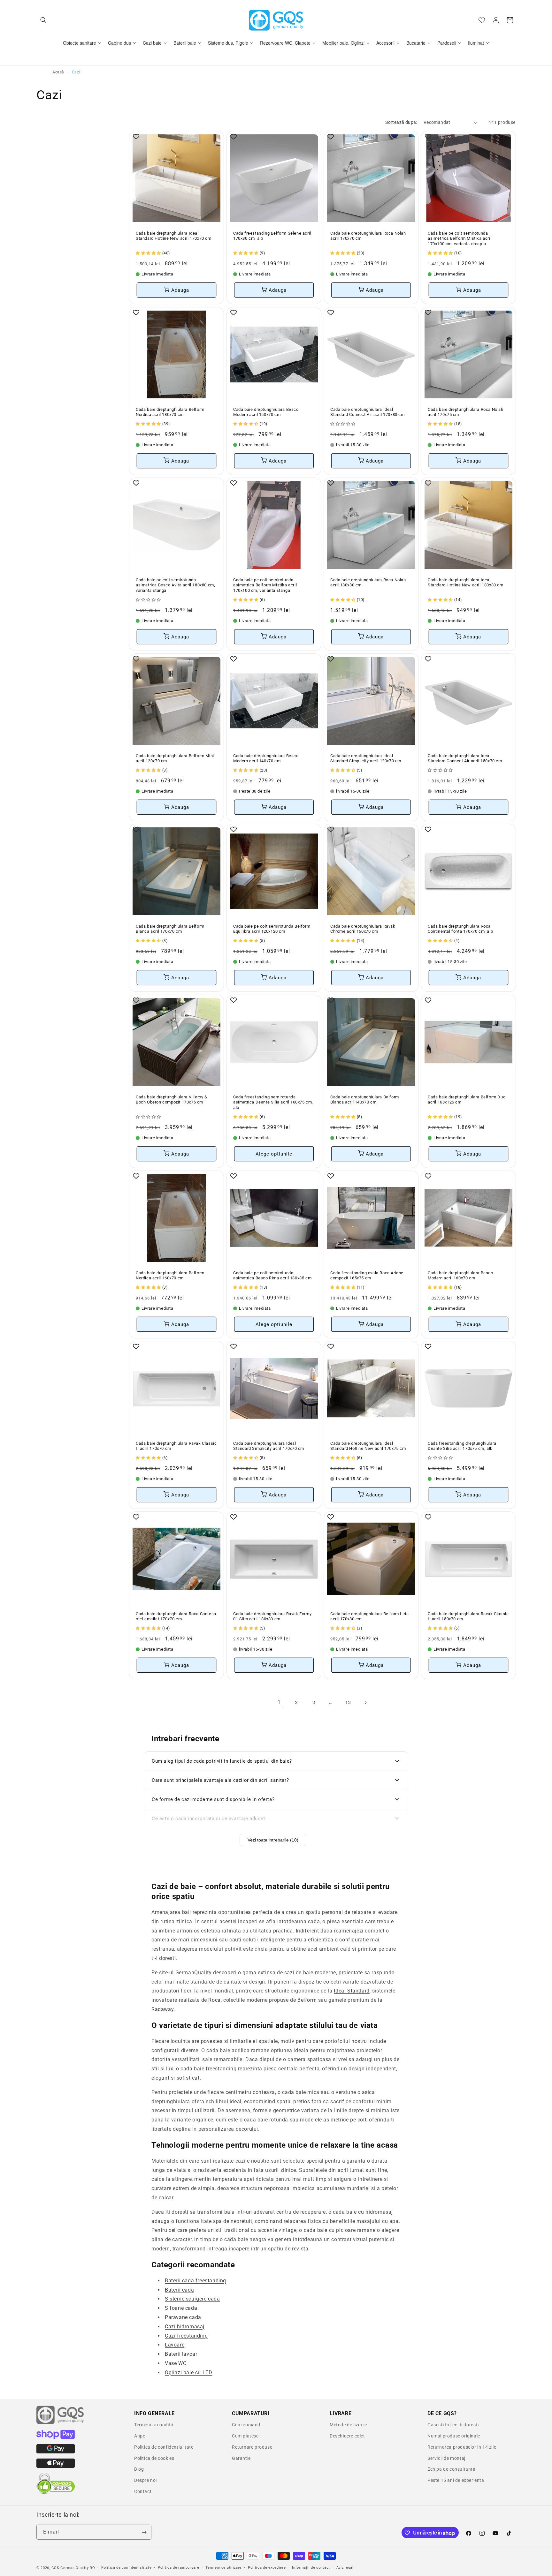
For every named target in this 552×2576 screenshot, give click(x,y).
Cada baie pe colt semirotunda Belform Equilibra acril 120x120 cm (272, 929)
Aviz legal (345, 2568)
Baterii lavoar (181, 2354)
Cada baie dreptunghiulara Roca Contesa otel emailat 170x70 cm (176, 1616)
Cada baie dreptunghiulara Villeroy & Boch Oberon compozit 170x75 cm (172, 1099)
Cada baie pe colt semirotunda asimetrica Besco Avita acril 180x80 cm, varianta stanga (175, 585)
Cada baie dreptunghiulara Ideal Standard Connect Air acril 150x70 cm (465, 758)
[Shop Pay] (56, 2437)
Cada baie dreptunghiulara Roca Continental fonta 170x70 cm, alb (460, 929)
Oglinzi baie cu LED (188, 2373)
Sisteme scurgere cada (192, 2299)
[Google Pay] (56, 2452)
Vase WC (176, 2363)
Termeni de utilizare (223, 2568)
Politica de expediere (267, 2568)
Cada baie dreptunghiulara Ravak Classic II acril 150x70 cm (468, 1616)
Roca (214, 2000)
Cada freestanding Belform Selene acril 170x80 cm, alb (272, 236)
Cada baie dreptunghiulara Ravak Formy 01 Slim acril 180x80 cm (272, 1616)
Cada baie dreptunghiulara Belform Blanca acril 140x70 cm (365, 1099)
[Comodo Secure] (56, 2493)
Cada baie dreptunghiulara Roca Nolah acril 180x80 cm (368, 582)
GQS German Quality (70, 2568)
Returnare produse (252, 2447)
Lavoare (175, 2345)
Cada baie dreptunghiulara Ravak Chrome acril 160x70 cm (363, 929)
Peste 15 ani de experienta (456, 2480)
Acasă (58, 72)
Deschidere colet (347, 2436)
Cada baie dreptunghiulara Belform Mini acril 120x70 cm (175, 758)
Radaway (162, 2009)
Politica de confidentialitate (164, 2447)
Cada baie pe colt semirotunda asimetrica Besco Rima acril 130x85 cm (272, 1275)
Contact (143, 2491)
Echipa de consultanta (452, 2469)
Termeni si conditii (153, 2425)
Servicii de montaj (446, 2458)
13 (348, 1702)
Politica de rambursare (178, 2568)
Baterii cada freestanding (195, 2281)
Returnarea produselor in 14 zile (462, 2447)
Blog (139, 2469)
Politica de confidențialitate (126, 2568)
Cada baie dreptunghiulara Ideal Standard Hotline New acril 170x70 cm (174, 236)
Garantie (241, 2458)
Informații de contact (311, 2568)
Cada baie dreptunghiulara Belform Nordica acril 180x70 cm (170, 412)
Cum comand (246, 2425)
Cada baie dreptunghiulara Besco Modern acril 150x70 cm (266, 412)
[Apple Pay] (56, 2466)
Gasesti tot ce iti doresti (453, 2425)
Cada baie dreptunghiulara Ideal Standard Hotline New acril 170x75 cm (368, 1446)
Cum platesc (245, 2436)
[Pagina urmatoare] (365, 1703)
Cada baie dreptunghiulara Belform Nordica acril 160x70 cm (170, 1275)
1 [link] (279, 1702)
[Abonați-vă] (144, 2532)
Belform (307, 2000)
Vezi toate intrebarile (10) (273, 1840)
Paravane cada (183, 2317)
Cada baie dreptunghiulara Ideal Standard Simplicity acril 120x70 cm (366, 758)
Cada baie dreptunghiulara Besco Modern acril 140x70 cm (266, 758)
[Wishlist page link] (482, 20)
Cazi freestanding (186, 2335)
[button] (43, 20)
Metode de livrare (348, 2425)
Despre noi (146, 2480)
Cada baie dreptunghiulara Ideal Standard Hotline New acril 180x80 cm (466, 582)
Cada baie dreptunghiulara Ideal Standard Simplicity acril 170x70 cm (269, 1446)
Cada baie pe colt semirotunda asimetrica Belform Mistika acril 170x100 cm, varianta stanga (265, 585)
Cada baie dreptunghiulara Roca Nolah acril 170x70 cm (368, 236)
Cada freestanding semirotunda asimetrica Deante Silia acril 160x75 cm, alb (273, 1102)
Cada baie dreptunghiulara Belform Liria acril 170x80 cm (369, 1616)
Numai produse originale (454, 2436)
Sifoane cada (181, 2308)
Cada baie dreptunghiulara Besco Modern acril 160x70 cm (460, 1275)
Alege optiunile (274, 1154)
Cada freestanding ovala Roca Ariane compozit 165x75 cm (367, 1275)
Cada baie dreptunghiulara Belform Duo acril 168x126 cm (467, 1099)
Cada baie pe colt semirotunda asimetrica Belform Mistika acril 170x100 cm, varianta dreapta (460, 239)
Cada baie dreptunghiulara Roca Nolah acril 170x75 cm (466, 412)
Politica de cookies (154, 2458)
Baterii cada (179, 2290)
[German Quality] (60, 2423)
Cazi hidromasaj (185, 2327)
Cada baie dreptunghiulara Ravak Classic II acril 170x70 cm (176, 1446)
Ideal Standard (352, 1991)
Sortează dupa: (401, 122)
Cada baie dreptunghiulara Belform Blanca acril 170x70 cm (170, 929)
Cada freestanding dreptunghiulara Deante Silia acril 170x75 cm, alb (462, 1446)
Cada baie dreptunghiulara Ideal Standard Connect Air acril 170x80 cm (368, 412)
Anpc (140, 2436)
